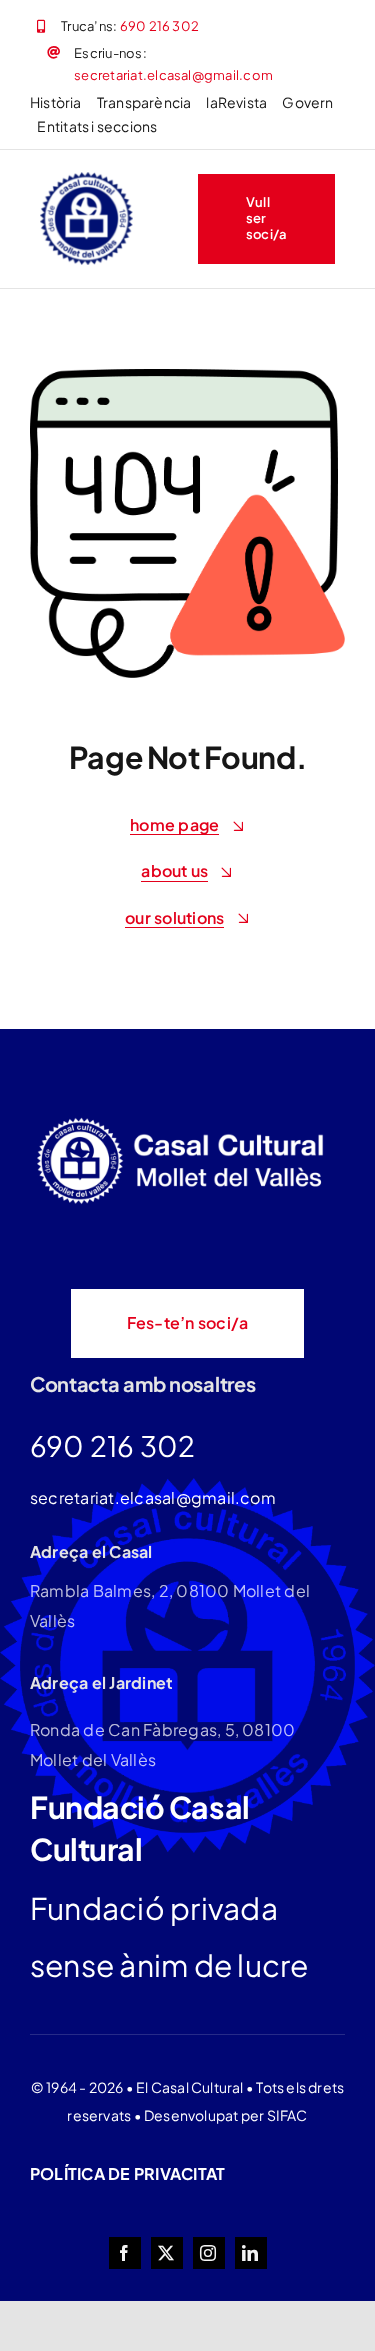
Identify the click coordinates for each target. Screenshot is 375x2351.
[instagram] (209, 2253)
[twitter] (167, 2253)
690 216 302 (160, 26)
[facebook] (125, 2253)
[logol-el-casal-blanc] (185, 1120)
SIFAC (287, 2115)
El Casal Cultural (190, 2087)
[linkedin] (251, 2253)
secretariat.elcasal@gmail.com (173, 75)
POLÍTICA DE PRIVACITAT (127, 2173)
